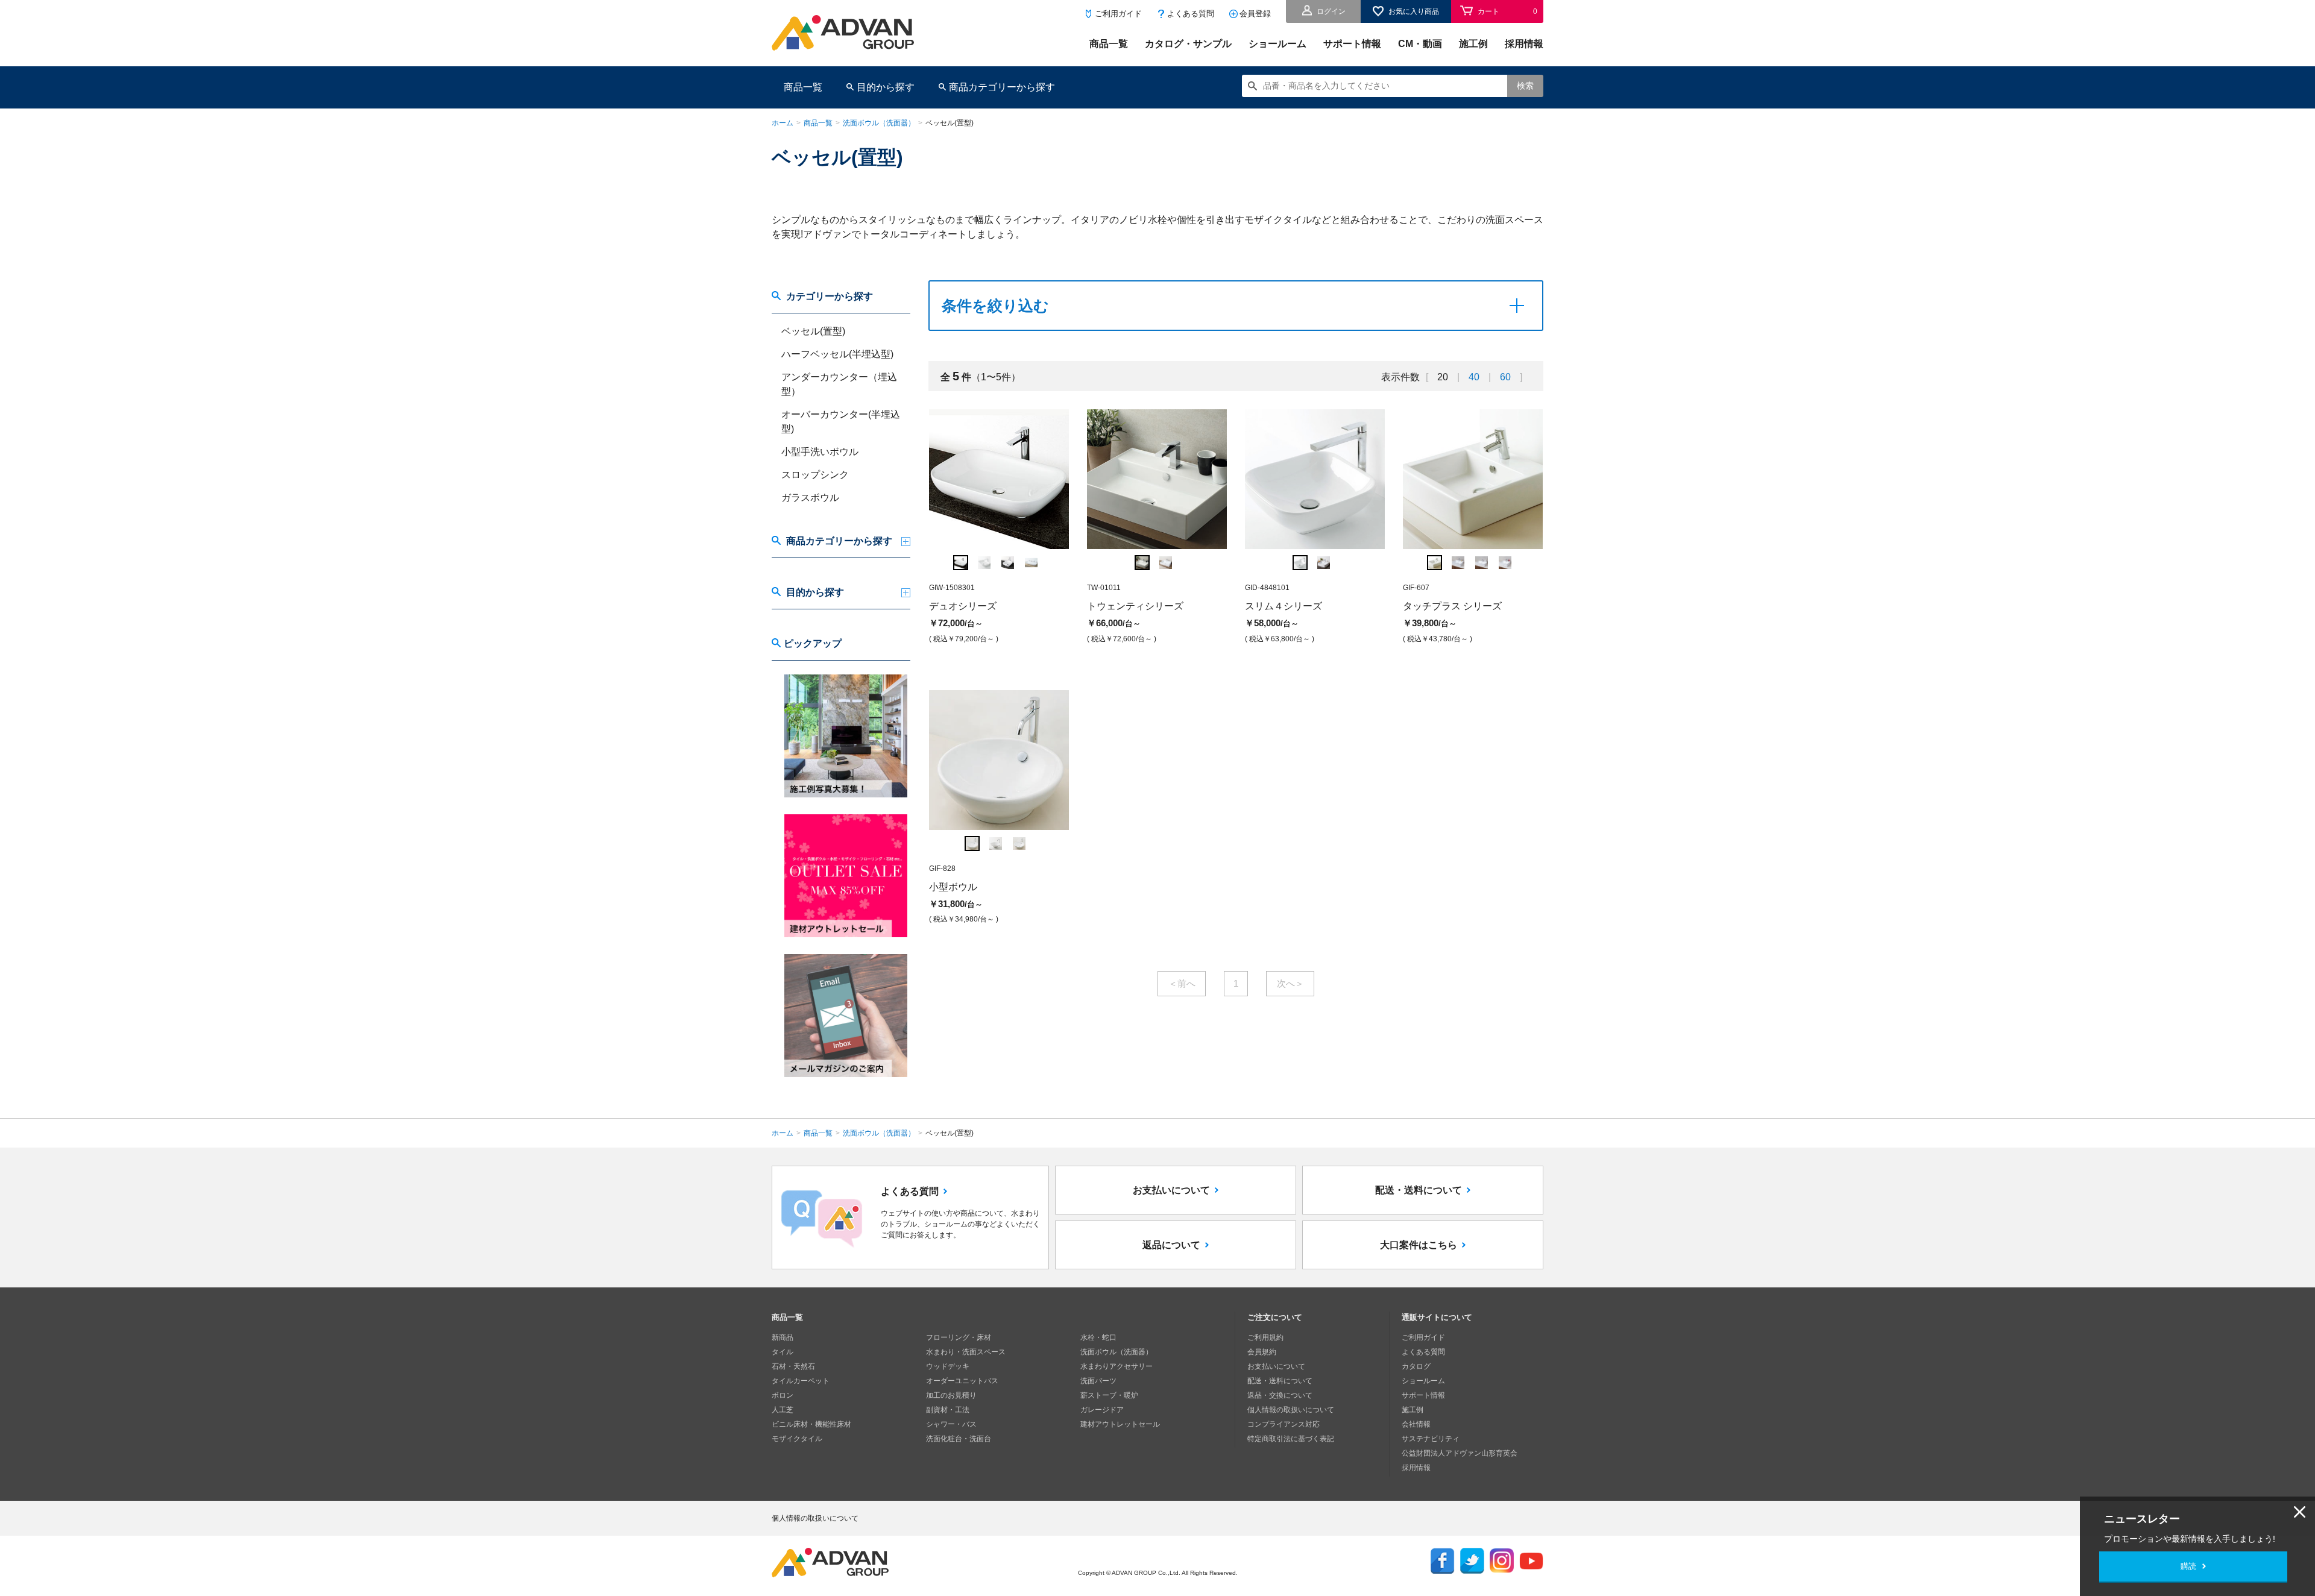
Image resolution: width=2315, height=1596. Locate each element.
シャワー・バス (951, 1424)
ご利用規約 (1265, 1337)
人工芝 (783, 1410)
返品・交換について (1280, 1395)
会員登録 (1255, 14)
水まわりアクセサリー (1117, 1366)
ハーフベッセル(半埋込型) (837, 354)
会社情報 (1416, 1424)
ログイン (1331, 11)
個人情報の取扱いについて (1291, 1410)
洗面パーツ (1098, 1381)
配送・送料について (1419, 1190)
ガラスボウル (810, 498)
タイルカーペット (801, 1381)
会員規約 (1262, 1352)
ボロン (783, 1395)
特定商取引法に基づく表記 (1291, 1439)
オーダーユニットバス (962, 1381)
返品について (1171, 1245)
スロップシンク (815, 475)
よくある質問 (1191, 14)
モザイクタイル (797, 1439)
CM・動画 (1420, 44)
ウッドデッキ (948, 1366)
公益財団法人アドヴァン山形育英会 (1460, 1453)
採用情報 (1524, 44)
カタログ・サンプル (1188, 44)
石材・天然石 (793, 1366)
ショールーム (1277, 44)
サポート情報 (1352, 44)
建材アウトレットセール (1120, 1424)
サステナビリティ (1431, 1439)
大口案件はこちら (1419, 1245)
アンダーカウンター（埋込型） (839, 384)
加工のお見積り (951, 1395)
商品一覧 (1109, 44)
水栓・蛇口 (1098, 1337)
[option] (999, 528)
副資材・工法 (948, 1410)
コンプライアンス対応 (1283, 1424)
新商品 (783, 1337)
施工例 (1473, 44)
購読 (2188, 1566)
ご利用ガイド (1118, 14)
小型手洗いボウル (820, 452)
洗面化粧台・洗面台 (959, 1439)
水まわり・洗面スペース (966, 1352)
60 (1505, 377)
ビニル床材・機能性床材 (811, 1424)
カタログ (1416, 1366)
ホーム (783, 123)
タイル (783, 1352)
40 (1474, 377)
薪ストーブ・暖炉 (1109, 1395)
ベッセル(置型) (813, 331)
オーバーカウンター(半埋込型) (841, 422)
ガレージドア (1102, 1410)
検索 (1525, 86)
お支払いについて (1171, 1190)
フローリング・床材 (959, 1337)
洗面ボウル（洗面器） (879, 123)
